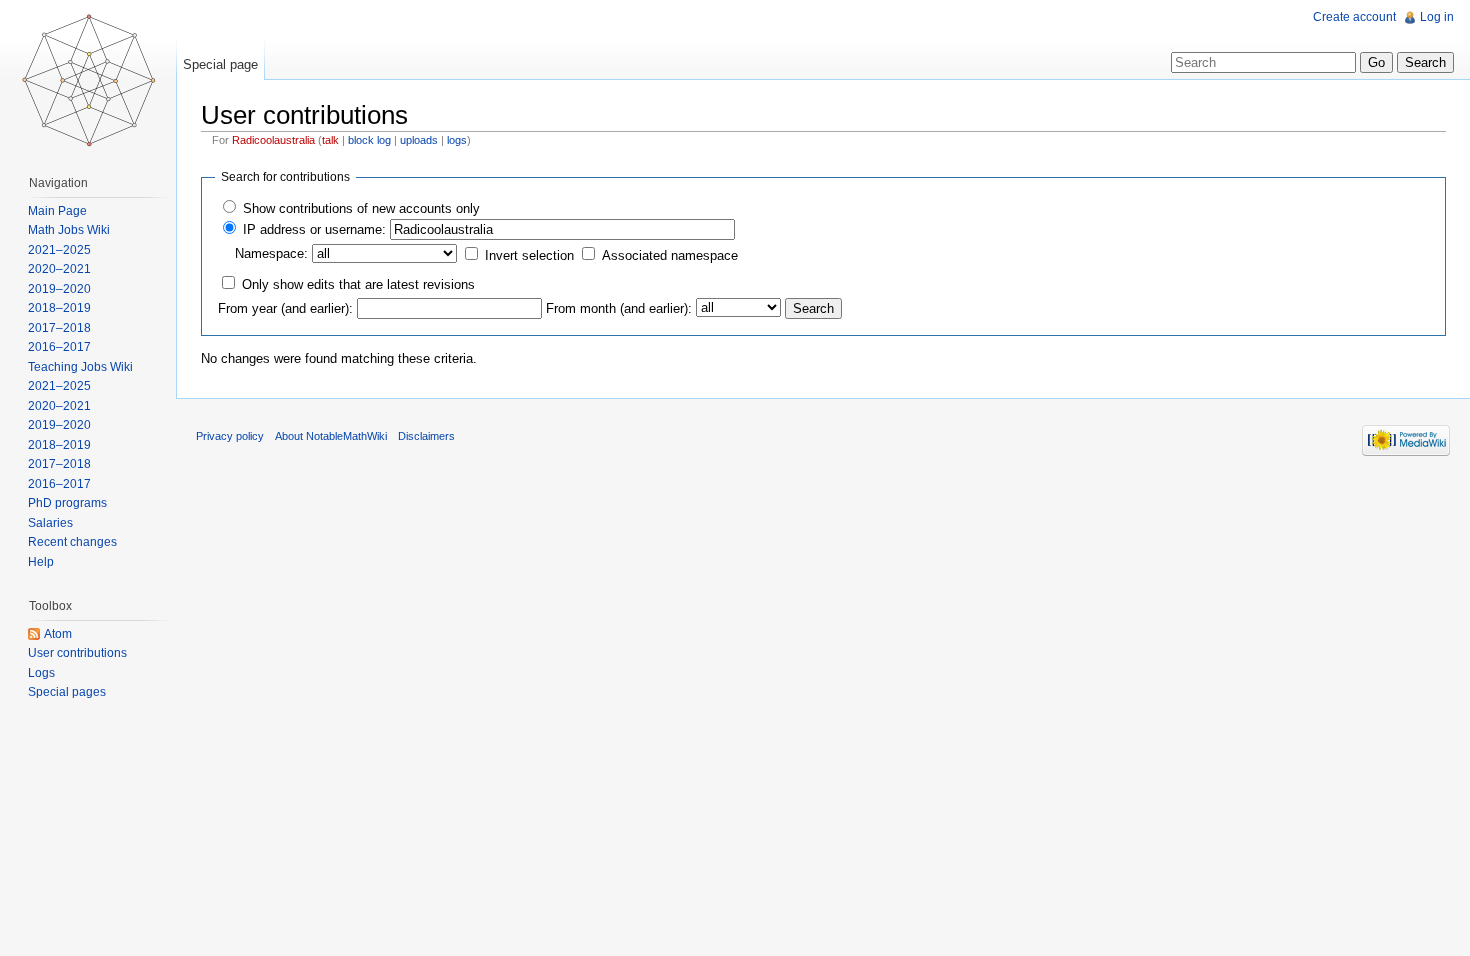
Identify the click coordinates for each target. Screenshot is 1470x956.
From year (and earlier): (285, 308)
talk (330, 140)
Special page (220, 64)
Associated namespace (670, 255)
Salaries (50, 523)
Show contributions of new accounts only (361, 208)
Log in (1437, 17)
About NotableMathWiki (331, 436)
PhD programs (67, 503)
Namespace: (271, 253)
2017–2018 (59, 328)
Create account (1354, 17)
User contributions (77, 653)
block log (369, 140)
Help (41, 562)
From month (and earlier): (619, 308)
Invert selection (529, 255)
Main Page (57, 211)
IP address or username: (314, 229)
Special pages (67, 692)
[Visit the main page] (88, 80)
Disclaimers (426, 436)
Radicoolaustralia (273, 140)
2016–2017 (59, 347)
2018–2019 (59, 308)
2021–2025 (59, 250)
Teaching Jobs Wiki (80, 367)
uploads (419, 140)
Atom (58, 634)
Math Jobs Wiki (69, 230)
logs (457, 140)
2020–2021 (59, 269)
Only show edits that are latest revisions (358, 284)
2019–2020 (59, 289)
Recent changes (72, 542)
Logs (41, 673)
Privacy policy (230, 436)
